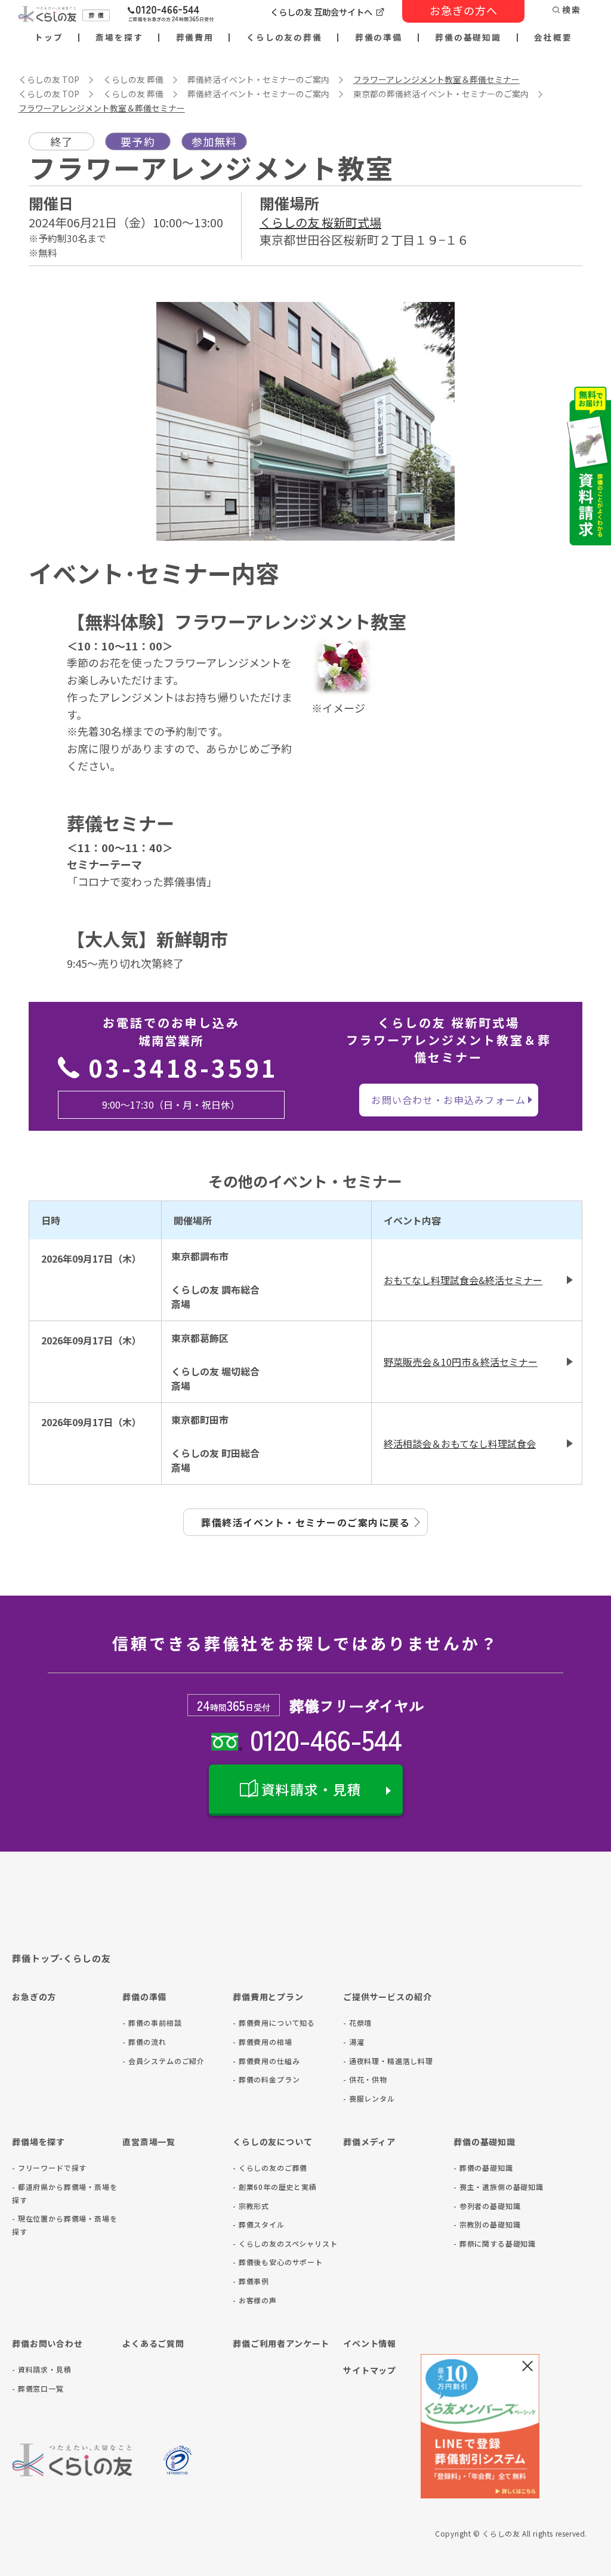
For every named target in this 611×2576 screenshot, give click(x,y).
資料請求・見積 (311, 1789)
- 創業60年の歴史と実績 (275, 2187)
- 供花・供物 (365, 2079)
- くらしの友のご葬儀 (270, 2168)
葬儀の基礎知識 (468, 38)
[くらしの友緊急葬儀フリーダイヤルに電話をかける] (171, 15)
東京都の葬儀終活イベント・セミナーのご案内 (441, 94)
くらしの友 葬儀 (133, 79)
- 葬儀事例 (251, 2281)
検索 (572, 10)
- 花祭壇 (357, 2023)
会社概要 (553, 38)
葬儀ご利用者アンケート (281, 2343)
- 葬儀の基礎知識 (483, 2168)
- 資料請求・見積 (42, 2369)
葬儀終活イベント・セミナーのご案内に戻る (305, 1522)
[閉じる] (527, 2366)
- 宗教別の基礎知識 (487, 2224)
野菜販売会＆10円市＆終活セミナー (461, 1362)
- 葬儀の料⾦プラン (266, 2079)
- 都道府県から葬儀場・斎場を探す (65, 2193)
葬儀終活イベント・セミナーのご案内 (258, 79)
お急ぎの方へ (464, 10)
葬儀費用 (195, 38)
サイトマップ (370, 2370)
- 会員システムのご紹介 (163, 2061)
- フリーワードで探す (49, 2168)
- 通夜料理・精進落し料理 (388, 2061)
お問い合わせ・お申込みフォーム (448, 1100)
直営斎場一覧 (149, 2142)
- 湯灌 (354, 2042)
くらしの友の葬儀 (284, 38)
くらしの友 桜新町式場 (320, 222)
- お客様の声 (255, 2300)
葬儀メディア (369, 2142)
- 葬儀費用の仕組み (266, 2061)
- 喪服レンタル (369, 2098)
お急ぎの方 (34, 1997)
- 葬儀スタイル (259, 2224)
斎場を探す (119, 38)
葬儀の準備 (379, 38)
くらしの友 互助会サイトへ (321, 12)
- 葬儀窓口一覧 (38, 2388)
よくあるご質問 (153, 2343)
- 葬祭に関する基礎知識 (495, 2243)
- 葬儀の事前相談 (152, 2023)
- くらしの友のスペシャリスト (285, 2243)
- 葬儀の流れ (144, 2042)
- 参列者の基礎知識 (487, 2206)
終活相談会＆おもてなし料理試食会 (460, 1443)
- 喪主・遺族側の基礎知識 (499, 2187)
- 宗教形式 (251, 2206)
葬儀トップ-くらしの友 (61, 1958)
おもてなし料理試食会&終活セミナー (463, 1280)
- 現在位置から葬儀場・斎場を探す (65, 2225)
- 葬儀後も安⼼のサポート (278, 2262)
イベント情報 (370, 2343)
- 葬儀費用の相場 (263, 2042)
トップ (49, 38)
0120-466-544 (325, 1739)
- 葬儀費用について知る (274, 2023)
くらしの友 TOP (49, 79)
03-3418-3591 (183, 1068)
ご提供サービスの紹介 (387, 1997)
